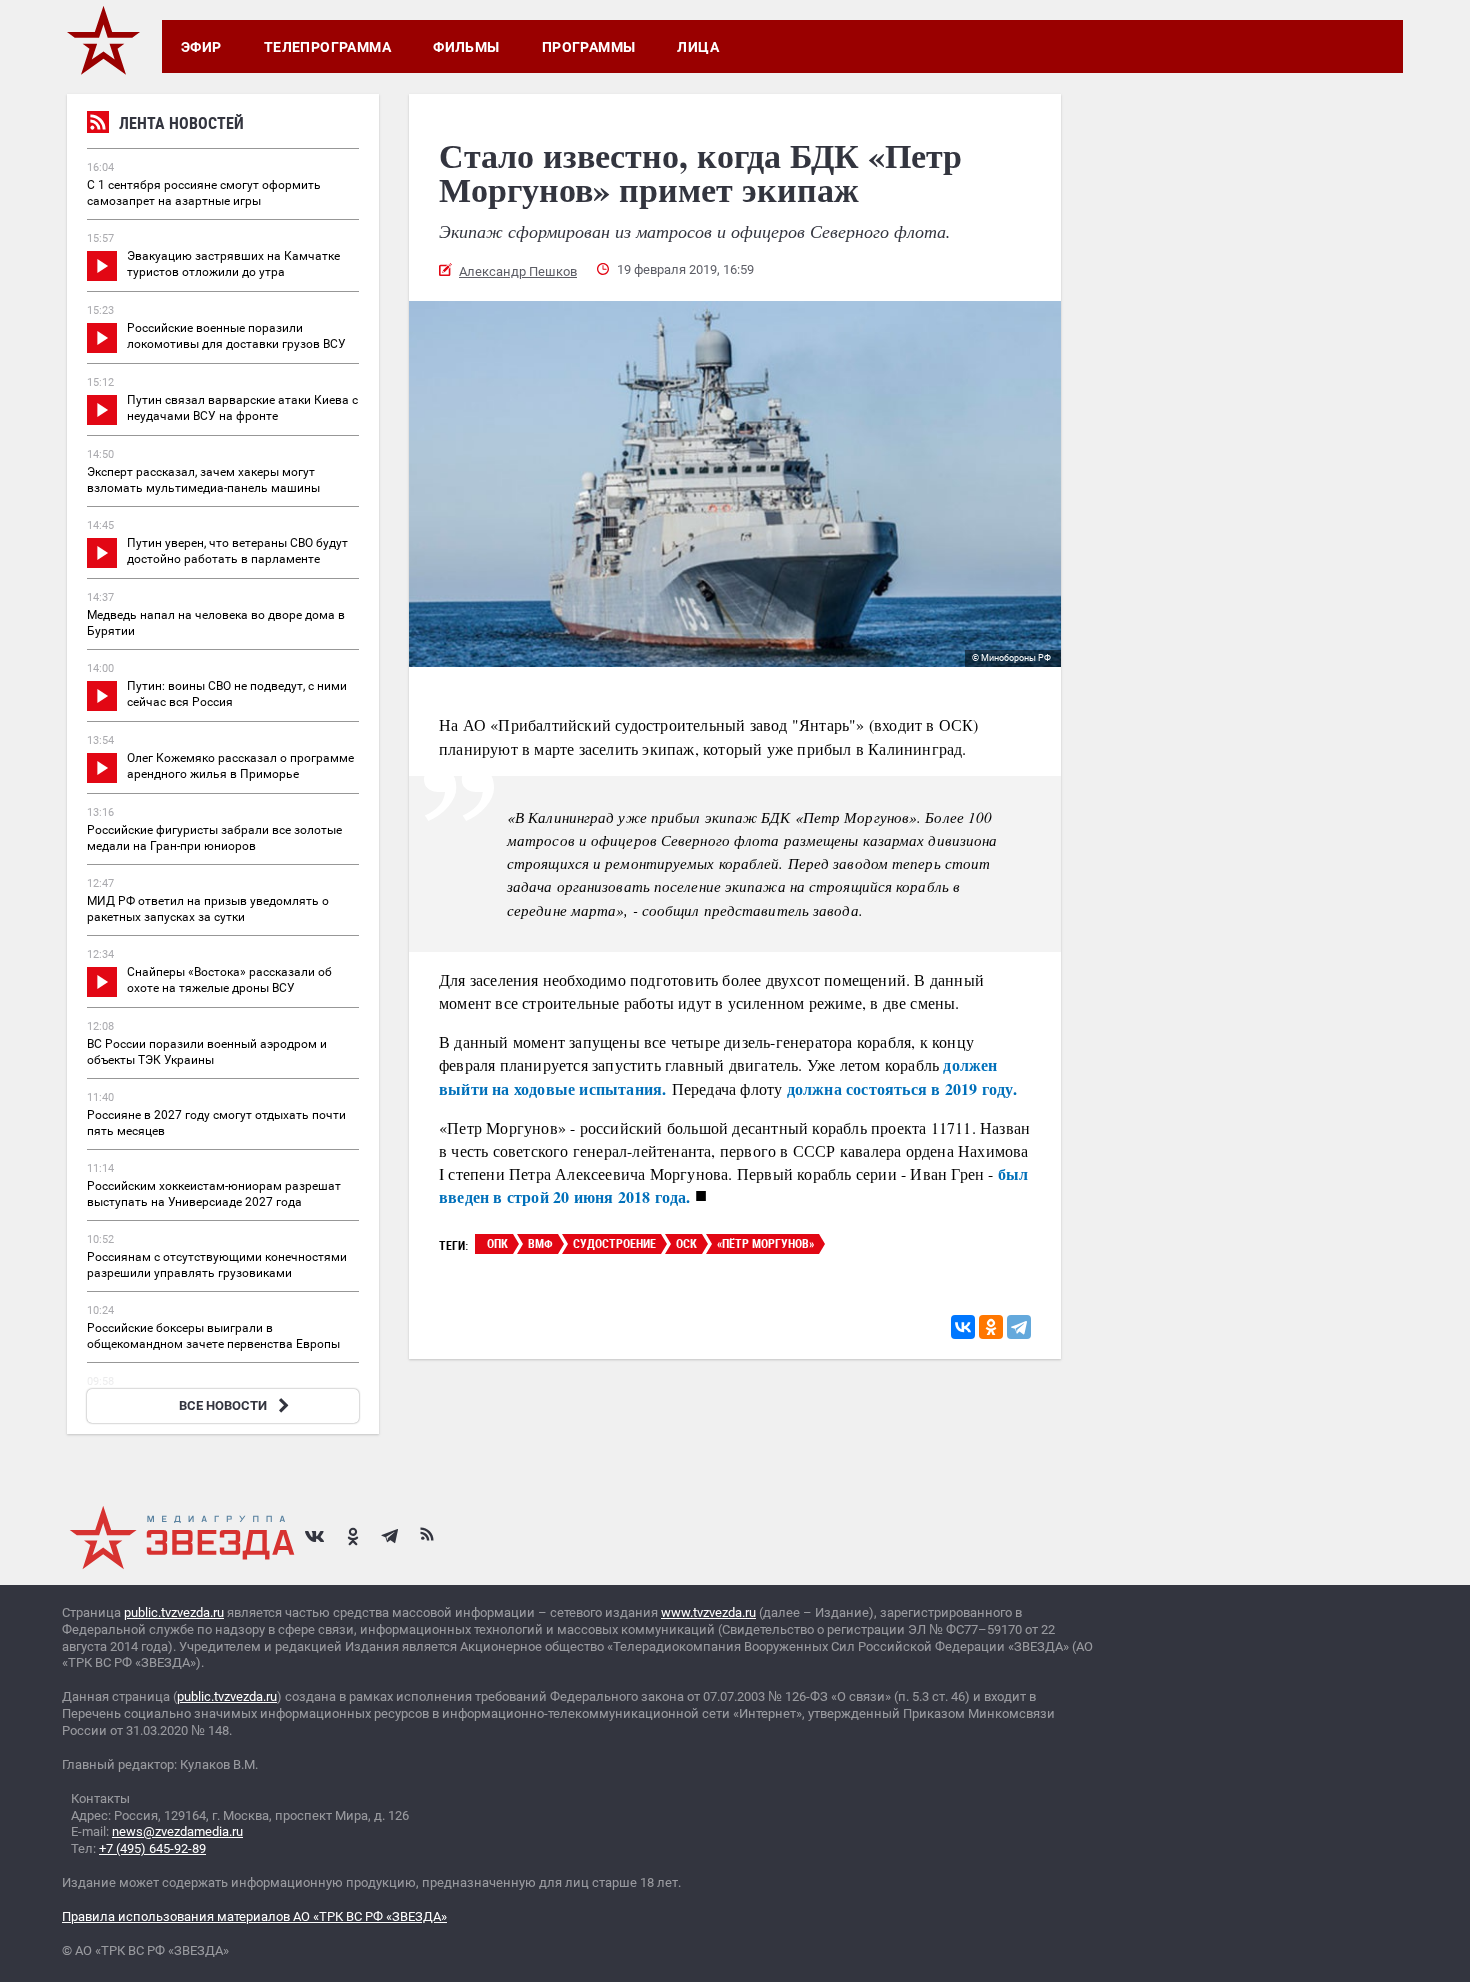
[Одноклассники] (991, 1327)
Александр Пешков (518, 271)
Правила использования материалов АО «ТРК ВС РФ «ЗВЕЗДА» (254, 1916)
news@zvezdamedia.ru (177, 1831)
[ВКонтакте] (963, 1327)
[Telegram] (1019, 1327)
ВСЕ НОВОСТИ (223, 1405)
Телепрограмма (327, 47)
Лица (698, 47)
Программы (589, 47)
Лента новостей (181, 123)
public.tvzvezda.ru (174, 1612)
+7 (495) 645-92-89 (152, 1848)
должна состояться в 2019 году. (905, 1088)
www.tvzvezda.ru (708, 1612)
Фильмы (466, 47)
